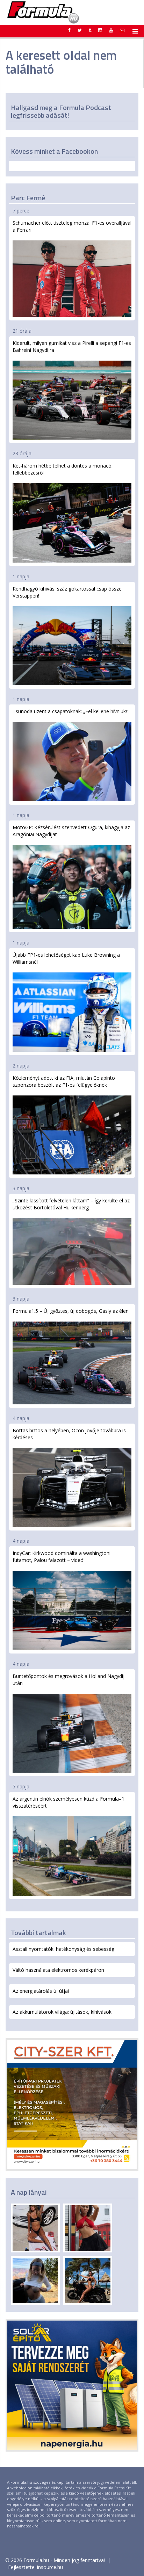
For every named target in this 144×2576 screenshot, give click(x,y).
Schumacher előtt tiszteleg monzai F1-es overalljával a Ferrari (72, 226)
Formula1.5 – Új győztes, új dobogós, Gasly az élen (71, 1311)
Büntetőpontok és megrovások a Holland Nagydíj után (69, 1680)
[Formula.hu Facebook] (70, 30)
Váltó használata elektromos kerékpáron (58, 1970)
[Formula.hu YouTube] (111, 30)
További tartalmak (38, 1933)
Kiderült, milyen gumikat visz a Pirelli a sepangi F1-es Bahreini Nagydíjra (72, 346)
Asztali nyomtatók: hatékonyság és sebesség (63, 1949)
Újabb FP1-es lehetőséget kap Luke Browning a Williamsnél (66, 958)
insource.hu (50, 2567)
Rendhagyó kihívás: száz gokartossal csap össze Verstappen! (67, 592)
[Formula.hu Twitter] (80, 30)
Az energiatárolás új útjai (41, 1991)
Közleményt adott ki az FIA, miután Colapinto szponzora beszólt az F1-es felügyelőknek (64, 1081)
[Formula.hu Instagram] (100, 30)
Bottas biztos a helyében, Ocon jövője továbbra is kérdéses (69, 1434)
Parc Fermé (28, 198)
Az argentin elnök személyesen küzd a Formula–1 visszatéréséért (69, 1802)
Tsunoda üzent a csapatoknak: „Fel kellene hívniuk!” (71, 711)
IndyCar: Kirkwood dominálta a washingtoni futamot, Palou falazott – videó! (62, 1557)
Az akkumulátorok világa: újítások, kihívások (62, 2012)
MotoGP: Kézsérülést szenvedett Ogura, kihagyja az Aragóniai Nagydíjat (71, 831)
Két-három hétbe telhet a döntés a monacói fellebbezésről (63, 469)
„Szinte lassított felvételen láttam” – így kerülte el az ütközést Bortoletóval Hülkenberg (71, 1204)
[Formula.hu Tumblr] (90, 30)
